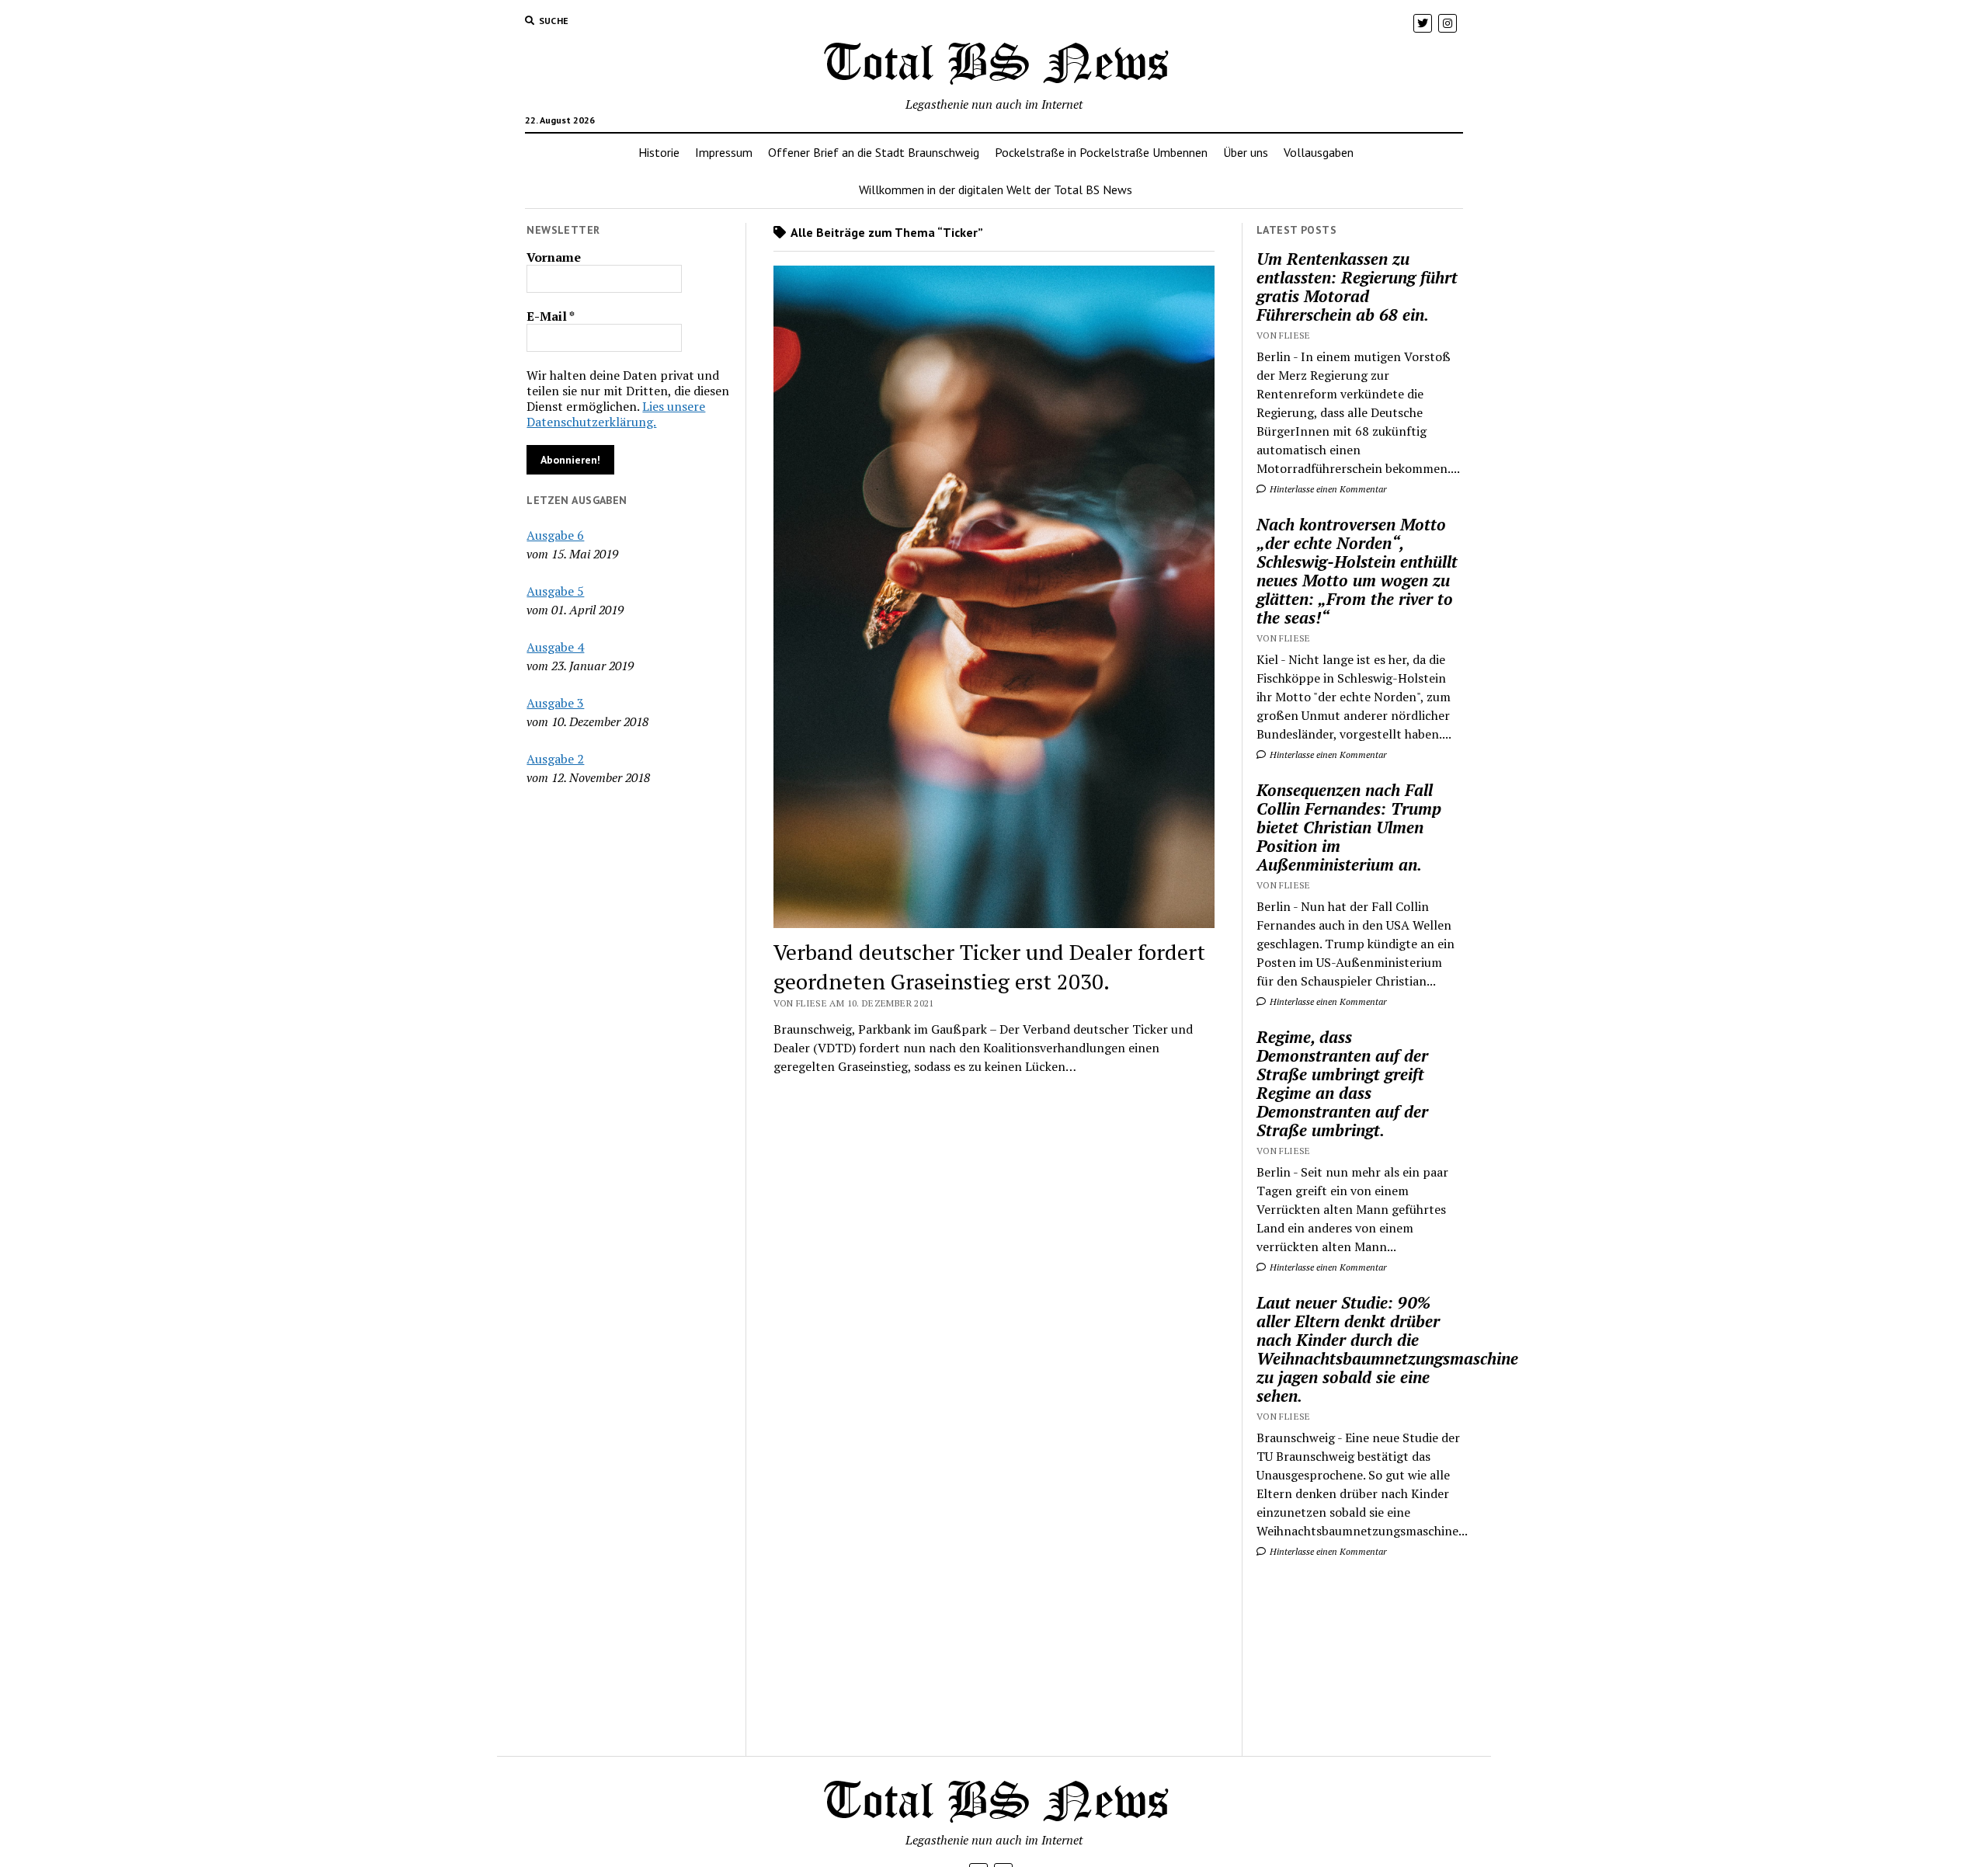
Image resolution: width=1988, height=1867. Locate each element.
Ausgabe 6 (555, 535)
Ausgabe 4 (555, 647)
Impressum (724, 152)
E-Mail (551, 316)
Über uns (1246, 152)
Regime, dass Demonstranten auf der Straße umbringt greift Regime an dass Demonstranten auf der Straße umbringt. (1342, 1083)
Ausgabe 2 (555, 759)
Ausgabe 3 (555, 703)
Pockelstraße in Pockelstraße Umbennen (1101, 152)
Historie (659, 152)
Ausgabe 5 (555, 591)
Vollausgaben (1319, 152)
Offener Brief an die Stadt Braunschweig (874, 152)
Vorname (554, 257)
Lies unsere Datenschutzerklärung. (616, 414)
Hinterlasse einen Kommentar (1327, 489)
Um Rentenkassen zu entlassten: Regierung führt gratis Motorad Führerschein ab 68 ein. (1357, 287)
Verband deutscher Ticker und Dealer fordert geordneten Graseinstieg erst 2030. (989, 967)
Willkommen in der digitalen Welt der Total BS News (996, 189)
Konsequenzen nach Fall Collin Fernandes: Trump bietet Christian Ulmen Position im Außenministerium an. (1349, 827)
